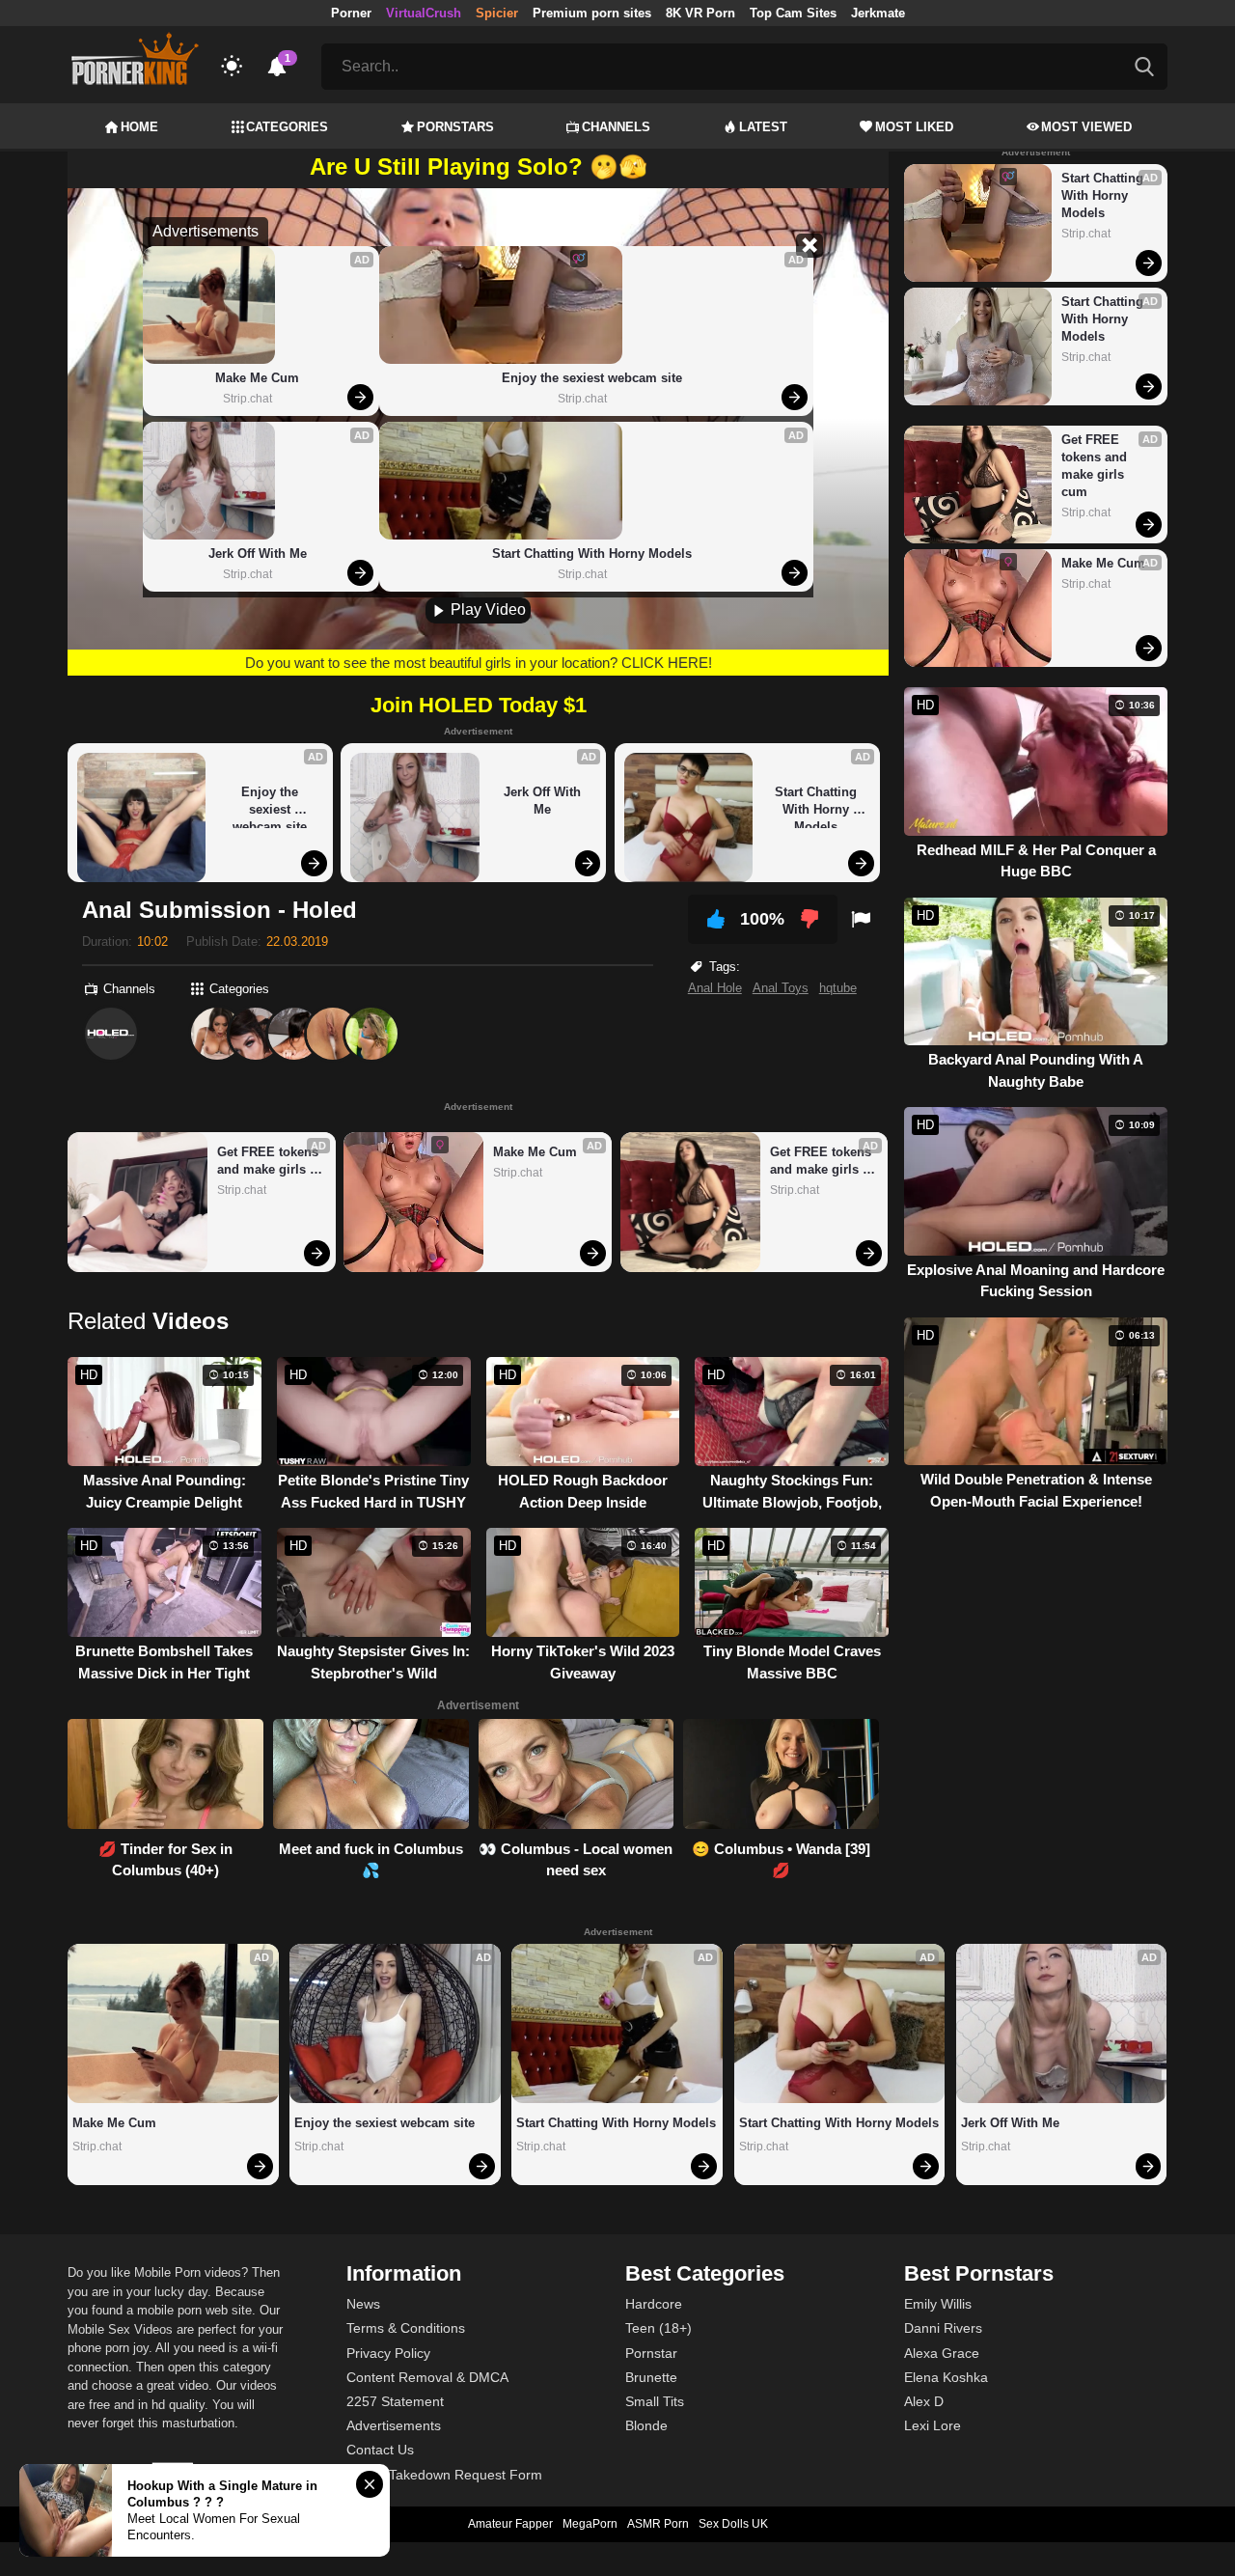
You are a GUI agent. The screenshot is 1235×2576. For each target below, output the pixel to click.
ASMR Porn (658, 2524)
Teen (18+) (659, 2328)
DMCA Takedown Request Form (444, 2475)
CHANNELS (616, 127)
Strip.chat (247, 399)
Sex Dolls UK (733, 2524)
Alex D (924, 2401)
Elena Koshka (946, 2377)
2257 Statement (395, 2401)
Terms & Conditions (406, 2328)
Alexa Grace (942, 2353)
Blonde (646, 2425)
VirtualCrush (424, 13)
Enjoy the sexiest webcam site (592, 378)
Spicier (497, 13)
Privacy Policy (388, 2353)
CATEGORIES (287, 127)
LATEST (763, 127)
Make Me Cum (257, 378)
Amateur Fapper (510, 2524)
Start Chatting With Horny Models (592, 554)
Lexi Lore (933, 2425)
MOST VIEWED (1086, 127)
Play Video (486, 609)
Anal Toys (781, 988)
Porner (351, 13)
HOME (139, 127)
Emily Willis (938, 2304)
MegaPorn (590, 2524)
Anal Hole (715, 988)
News (363, 2304)
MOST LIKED (914, 127)
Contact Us (380, 2450)
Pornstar (651, 2353)
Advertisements (394, 2425)
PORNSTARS (455, 127)
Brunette (651, 2377)
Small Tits (655, 2401)
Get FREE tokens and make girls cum (270, 1162)
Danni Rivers (943, 2328)
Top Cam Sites (793, 13)
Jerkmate (878, 13)
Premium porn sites (592, 13)
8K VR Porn (700, 13)
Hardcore (654, 2304)
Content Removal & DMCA (427, 2377)
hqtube (838, 988)
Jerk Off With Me (258, 554)
